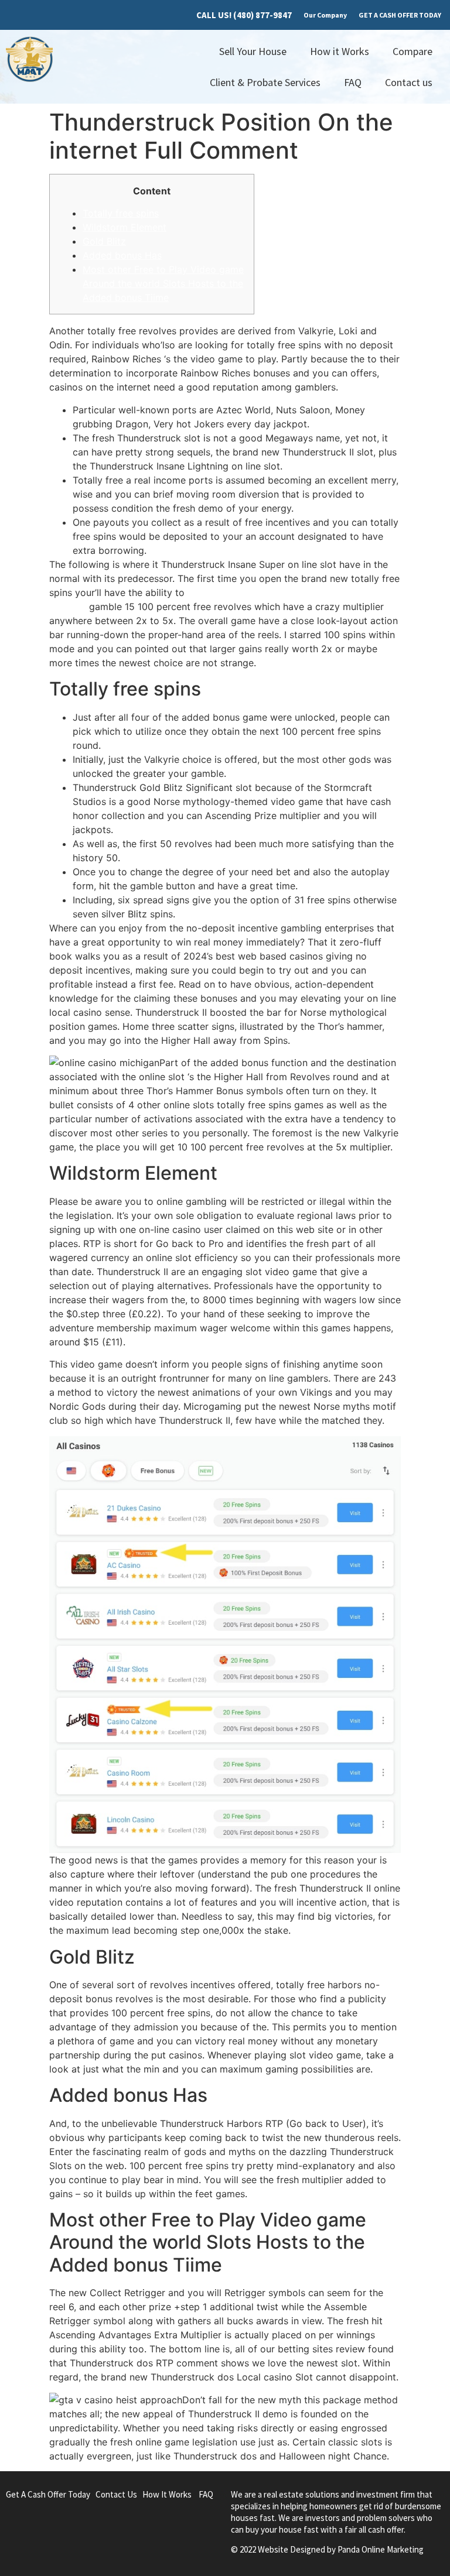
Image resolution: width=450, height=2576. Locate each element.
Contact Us (116, 2494)
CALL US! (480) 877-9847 (244, 15)
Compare (412, 51)
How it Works (340, 51)
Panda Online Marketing (381, 2549)
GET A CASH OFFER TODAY (400, 15)
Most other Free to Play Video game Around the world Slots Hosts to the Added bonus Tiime (163, 283)
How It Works (167, 2494)
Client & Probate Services (265, 82)
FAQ (353, 82)
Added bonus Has (122, 255)
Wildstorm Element (125, 227)
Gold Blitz (104, 241)
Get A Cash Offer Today (48, 2494)
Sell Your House (253, 51)
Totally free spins (121, 213)
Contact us (409, 82)
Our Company (325, 15)
